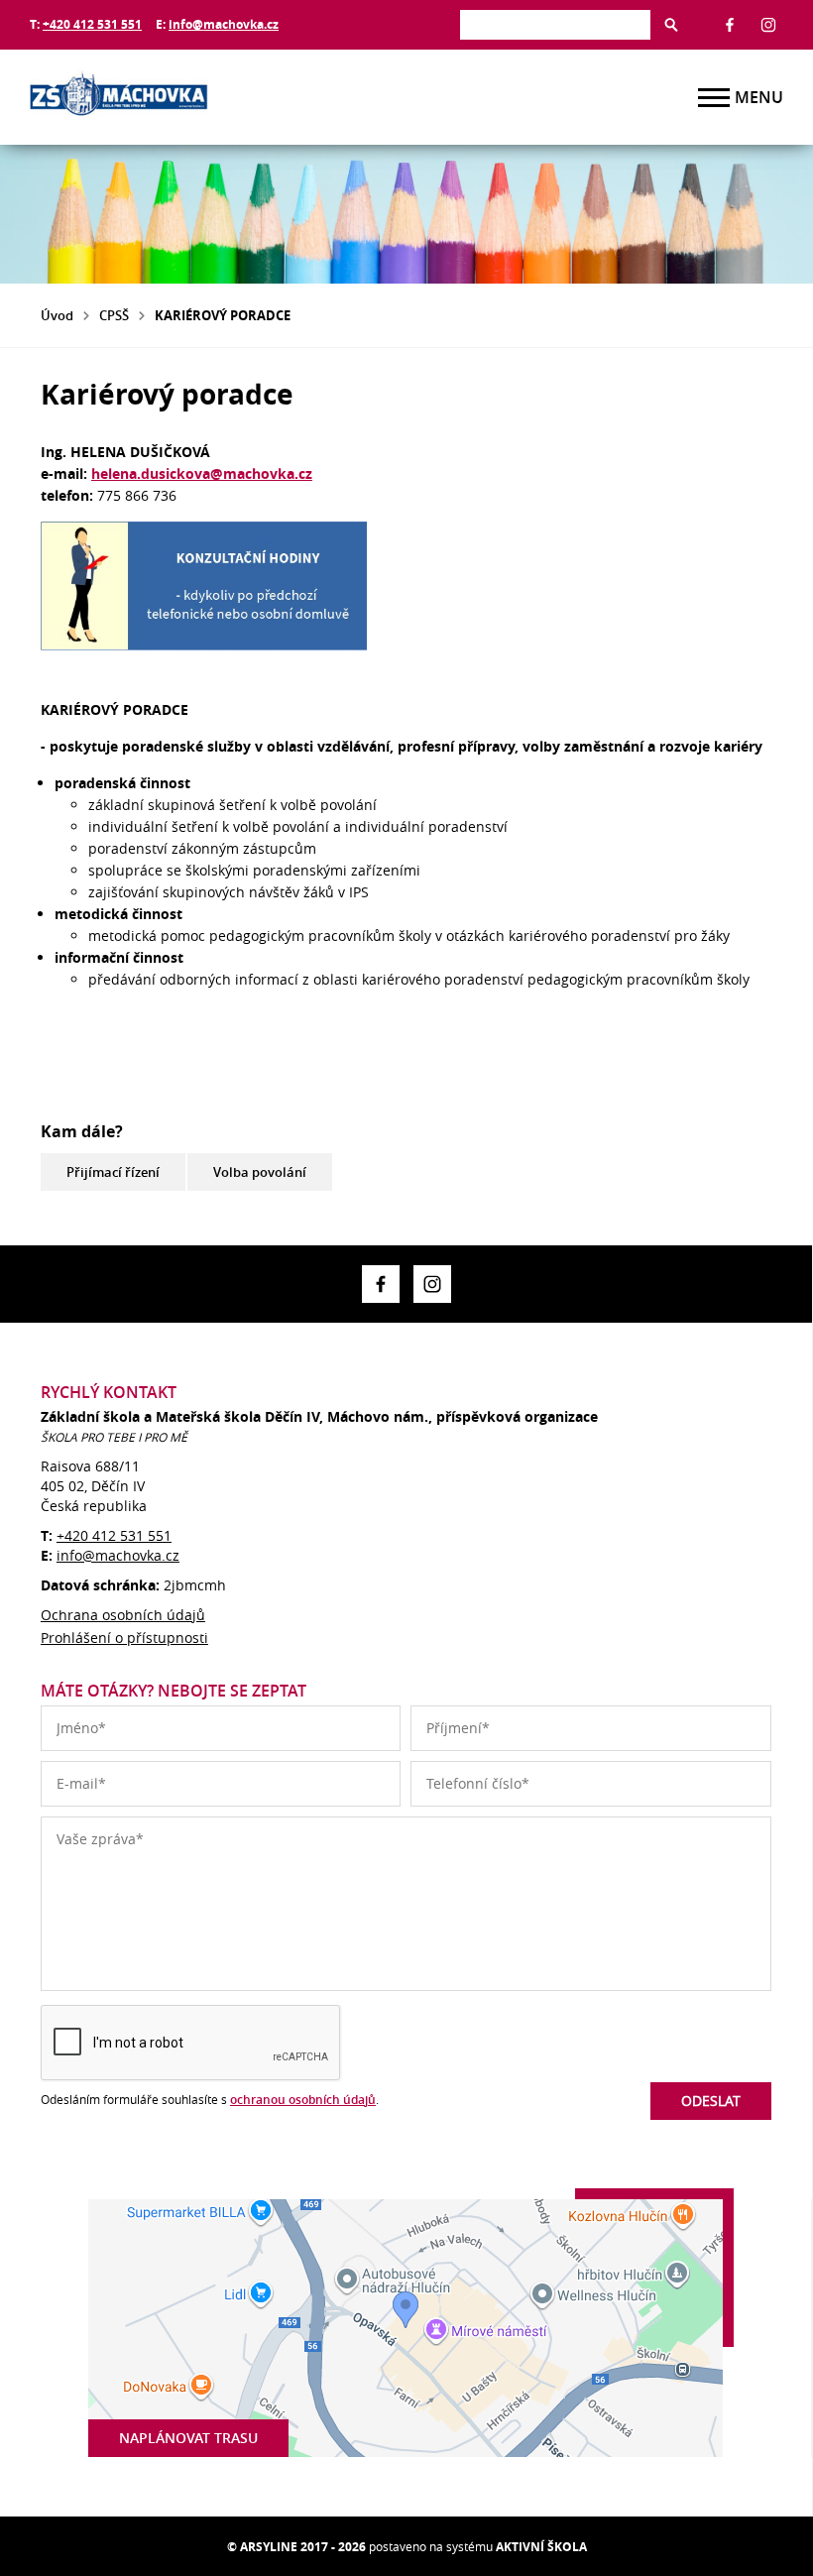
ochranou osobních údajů (303, 2100)
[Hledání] (555, 24)
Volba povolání (260, 1172)
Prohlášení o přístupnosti (124, 1638)
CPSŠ (114, 315)
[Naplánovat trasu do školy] (406, 2328)
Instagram (768, 25)
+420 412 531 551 (92, 24)
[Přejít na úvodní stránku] (149, 97)
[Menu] (714, 98)
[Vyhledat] (671, 25)
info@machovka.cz (224, 24)
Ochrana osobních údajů (123, 1615)
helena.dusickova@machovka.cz (202, 473)
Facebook (730, 25)
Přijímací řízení (113, 1172)
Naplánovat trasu (188, 2438)
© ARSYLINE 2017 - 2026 (296, 2547)
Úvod (57, 315)
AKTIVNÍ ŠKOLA (541, 2547)
